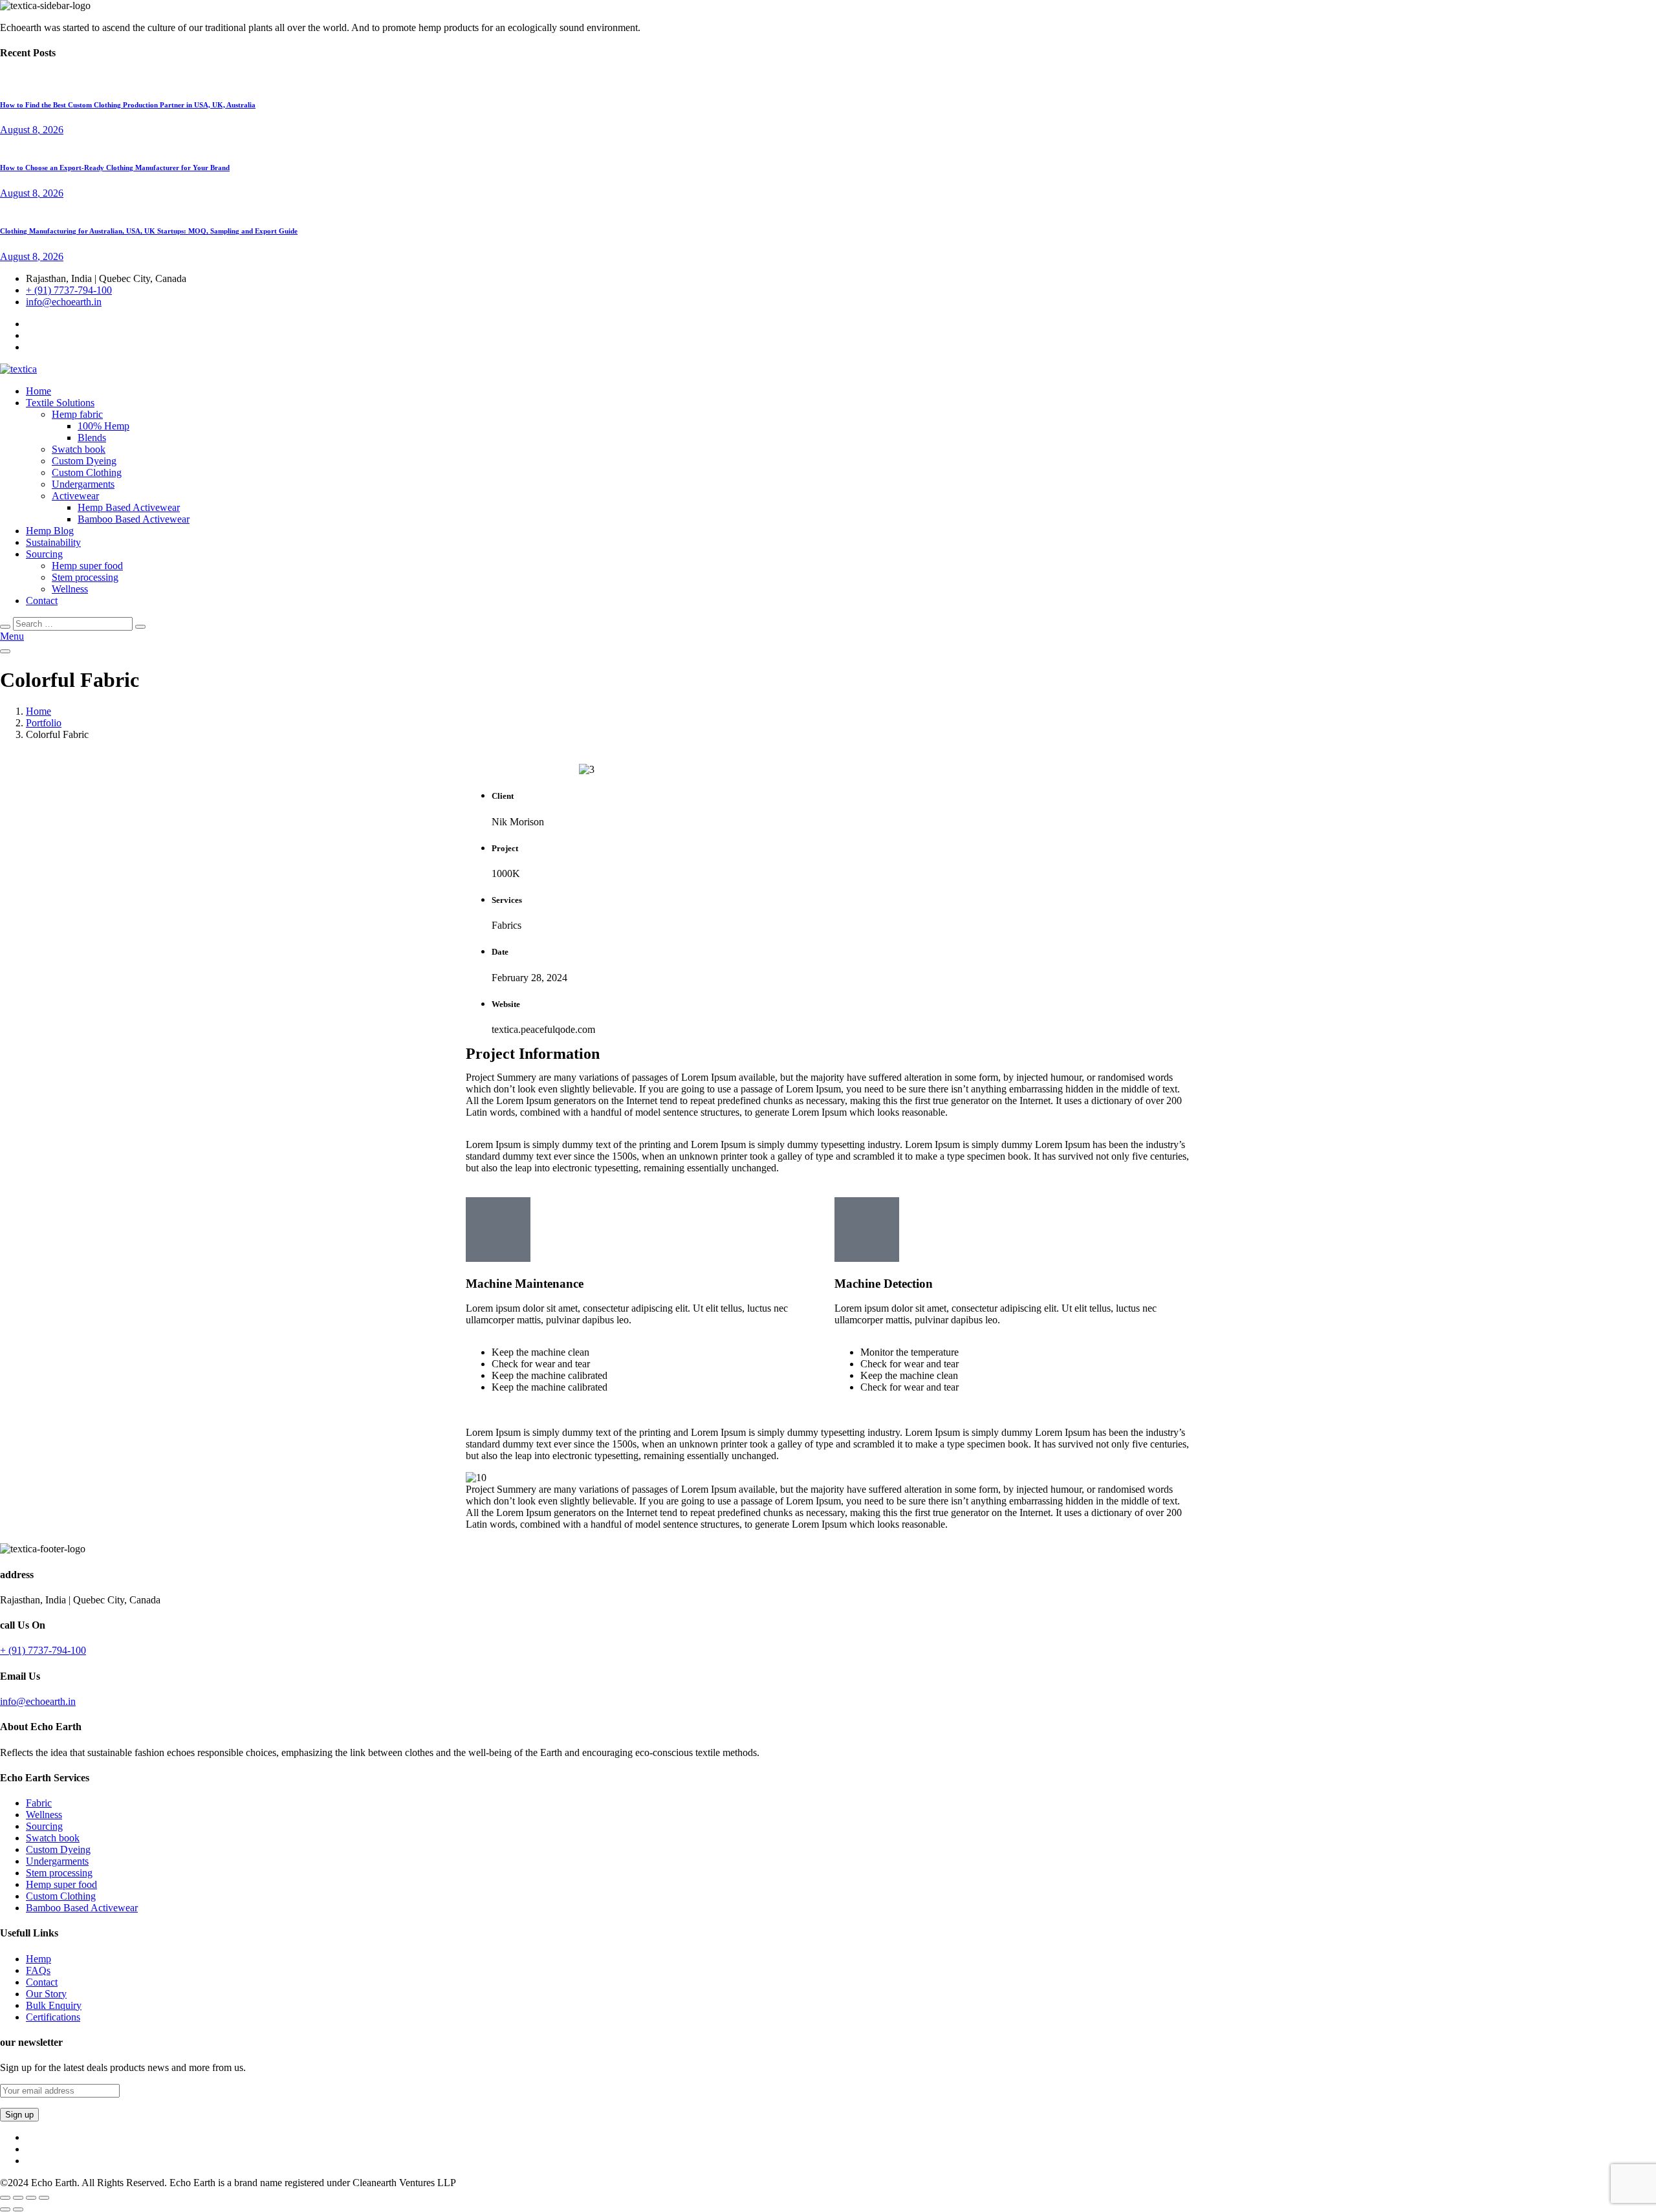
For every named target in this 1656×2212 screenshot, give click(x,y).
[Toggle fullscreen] (18, 2198)
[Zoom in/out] (5, 2198)
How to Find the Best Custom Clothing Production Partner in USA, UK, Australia (128, 105)
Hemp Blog (50, 531)
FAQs (38, 1970)
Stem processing (85, 577)
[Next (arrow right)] (18, 2209)
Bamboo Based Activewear (134, 519)
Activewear (75, 496)
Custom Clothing (87, 472)
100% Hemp (103, 426)
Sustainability (53, 542)
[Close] (5, 627)
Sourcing (44, 554)
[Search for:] (74, 623)
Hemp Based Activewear (129, 507)
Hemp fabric (77, 414)
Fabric (39, 1803)
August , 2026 (32, 130)
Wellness (70, 589)
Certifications (53, 2017)
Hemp (38, 1959)
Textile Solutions (60, 403)
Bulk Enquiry (54, 2005)
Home (38, 391)
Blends (92, 438)
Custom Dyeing (84, 461)
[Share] (31, 2198)
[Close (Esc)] (44, 2198)
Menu (12, 636)
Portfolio (44, 723)
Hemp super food (87, 566)
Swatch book (79, 449)
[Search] (140, 627)
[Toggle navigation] (5, 651)
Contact (42, 601)
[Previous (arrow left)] (5, 2209)
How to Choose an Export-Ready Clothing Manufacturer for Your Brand (115, 168)
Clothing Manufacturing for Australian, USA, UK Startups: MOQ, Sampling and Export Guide (149, 231)
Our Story (46, 1994)
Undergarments (83, 484)
